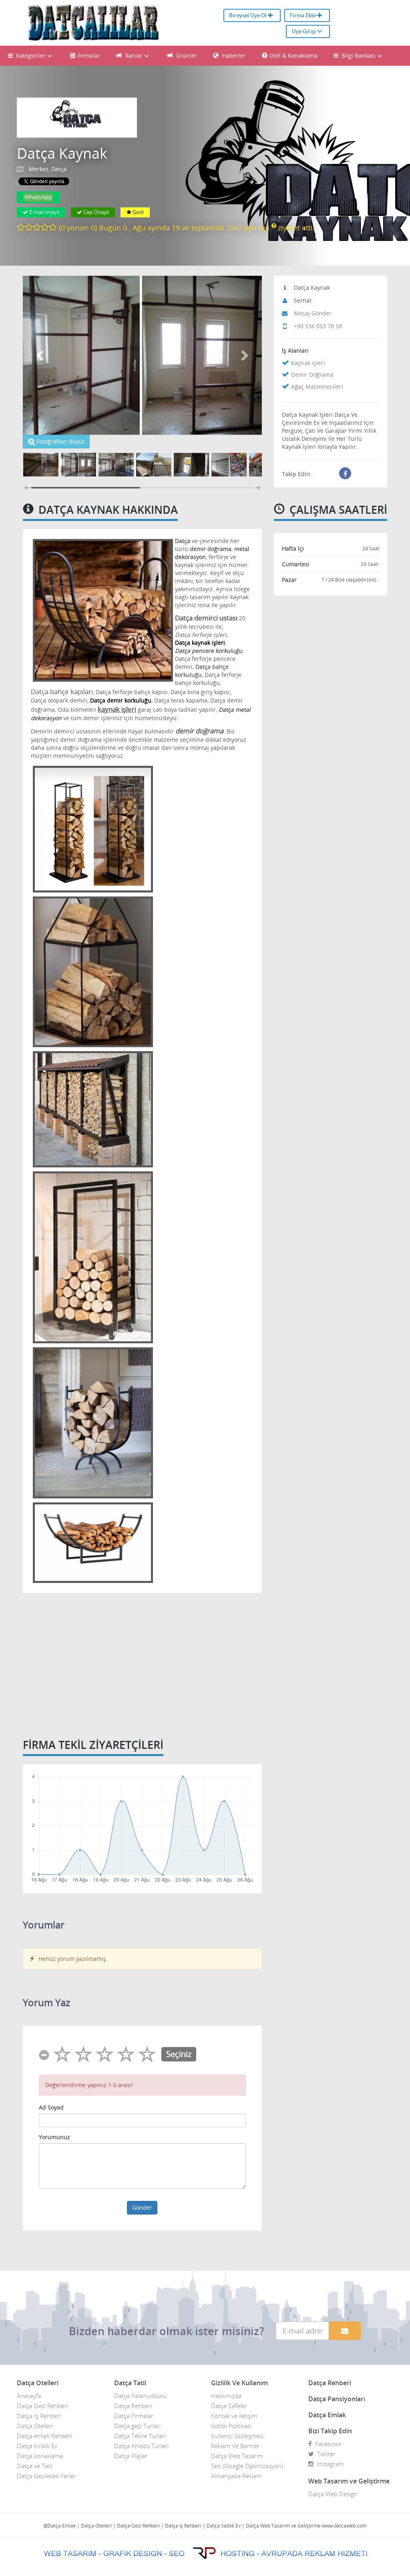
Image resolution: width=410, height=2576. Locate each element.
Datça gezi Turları (137, 2426)
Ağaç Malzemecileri (317, 387)
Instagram (329, 2464)
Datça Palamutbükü (141, 2396)
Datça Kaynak (62, 153)
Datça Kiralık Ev (37, 2446)
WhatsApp (38, 197)
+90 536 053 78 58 (318, 326)
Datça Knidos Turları (141, 2446)
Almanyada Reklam (236, 2476)
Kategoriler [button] (30, 56)
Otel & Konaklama (293, 56)
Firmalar (89, 56)
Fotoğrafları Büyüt (60, 441)
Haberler (233, 56)
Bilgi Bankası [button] (358, 56)
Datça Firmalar (134, 2416)
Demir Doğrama (312, 374)
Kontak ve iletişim (234, 2416)
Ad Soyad (51, 2107)
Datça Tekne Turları (140, 2436)
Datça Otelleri (35, 2426)
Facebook (327, 2444)
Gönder (142, 2208)
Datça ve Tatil (35, 2466)
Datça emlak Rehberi (44, 2436)
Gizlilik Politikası (231, 2426)
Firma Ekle (303, 15)
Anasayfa (29, 2396)
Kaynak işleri (308, 363)
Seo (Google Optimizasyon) (247, 2466)
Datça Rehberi (133, 2406)
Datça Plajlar (131, 2456)
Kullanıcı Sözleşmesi (237, 2436)
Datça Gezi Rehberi (42, 2406)
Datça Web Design (333, 2494)
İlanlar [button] (134, 56)
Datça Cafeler (229, 2406)
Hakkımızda (226, 2396)
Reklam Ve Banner (235, 2446)
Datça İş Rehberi (39, 2416)
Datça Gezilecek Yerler (46, 2476)
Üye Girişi (304, 31)
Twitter (325, 2454)
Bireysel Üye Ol (248, 15)
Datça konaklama (40, 2456)
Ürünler (186, 56)
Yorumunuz (54, 2137)
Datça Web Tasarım (237, 2456)
